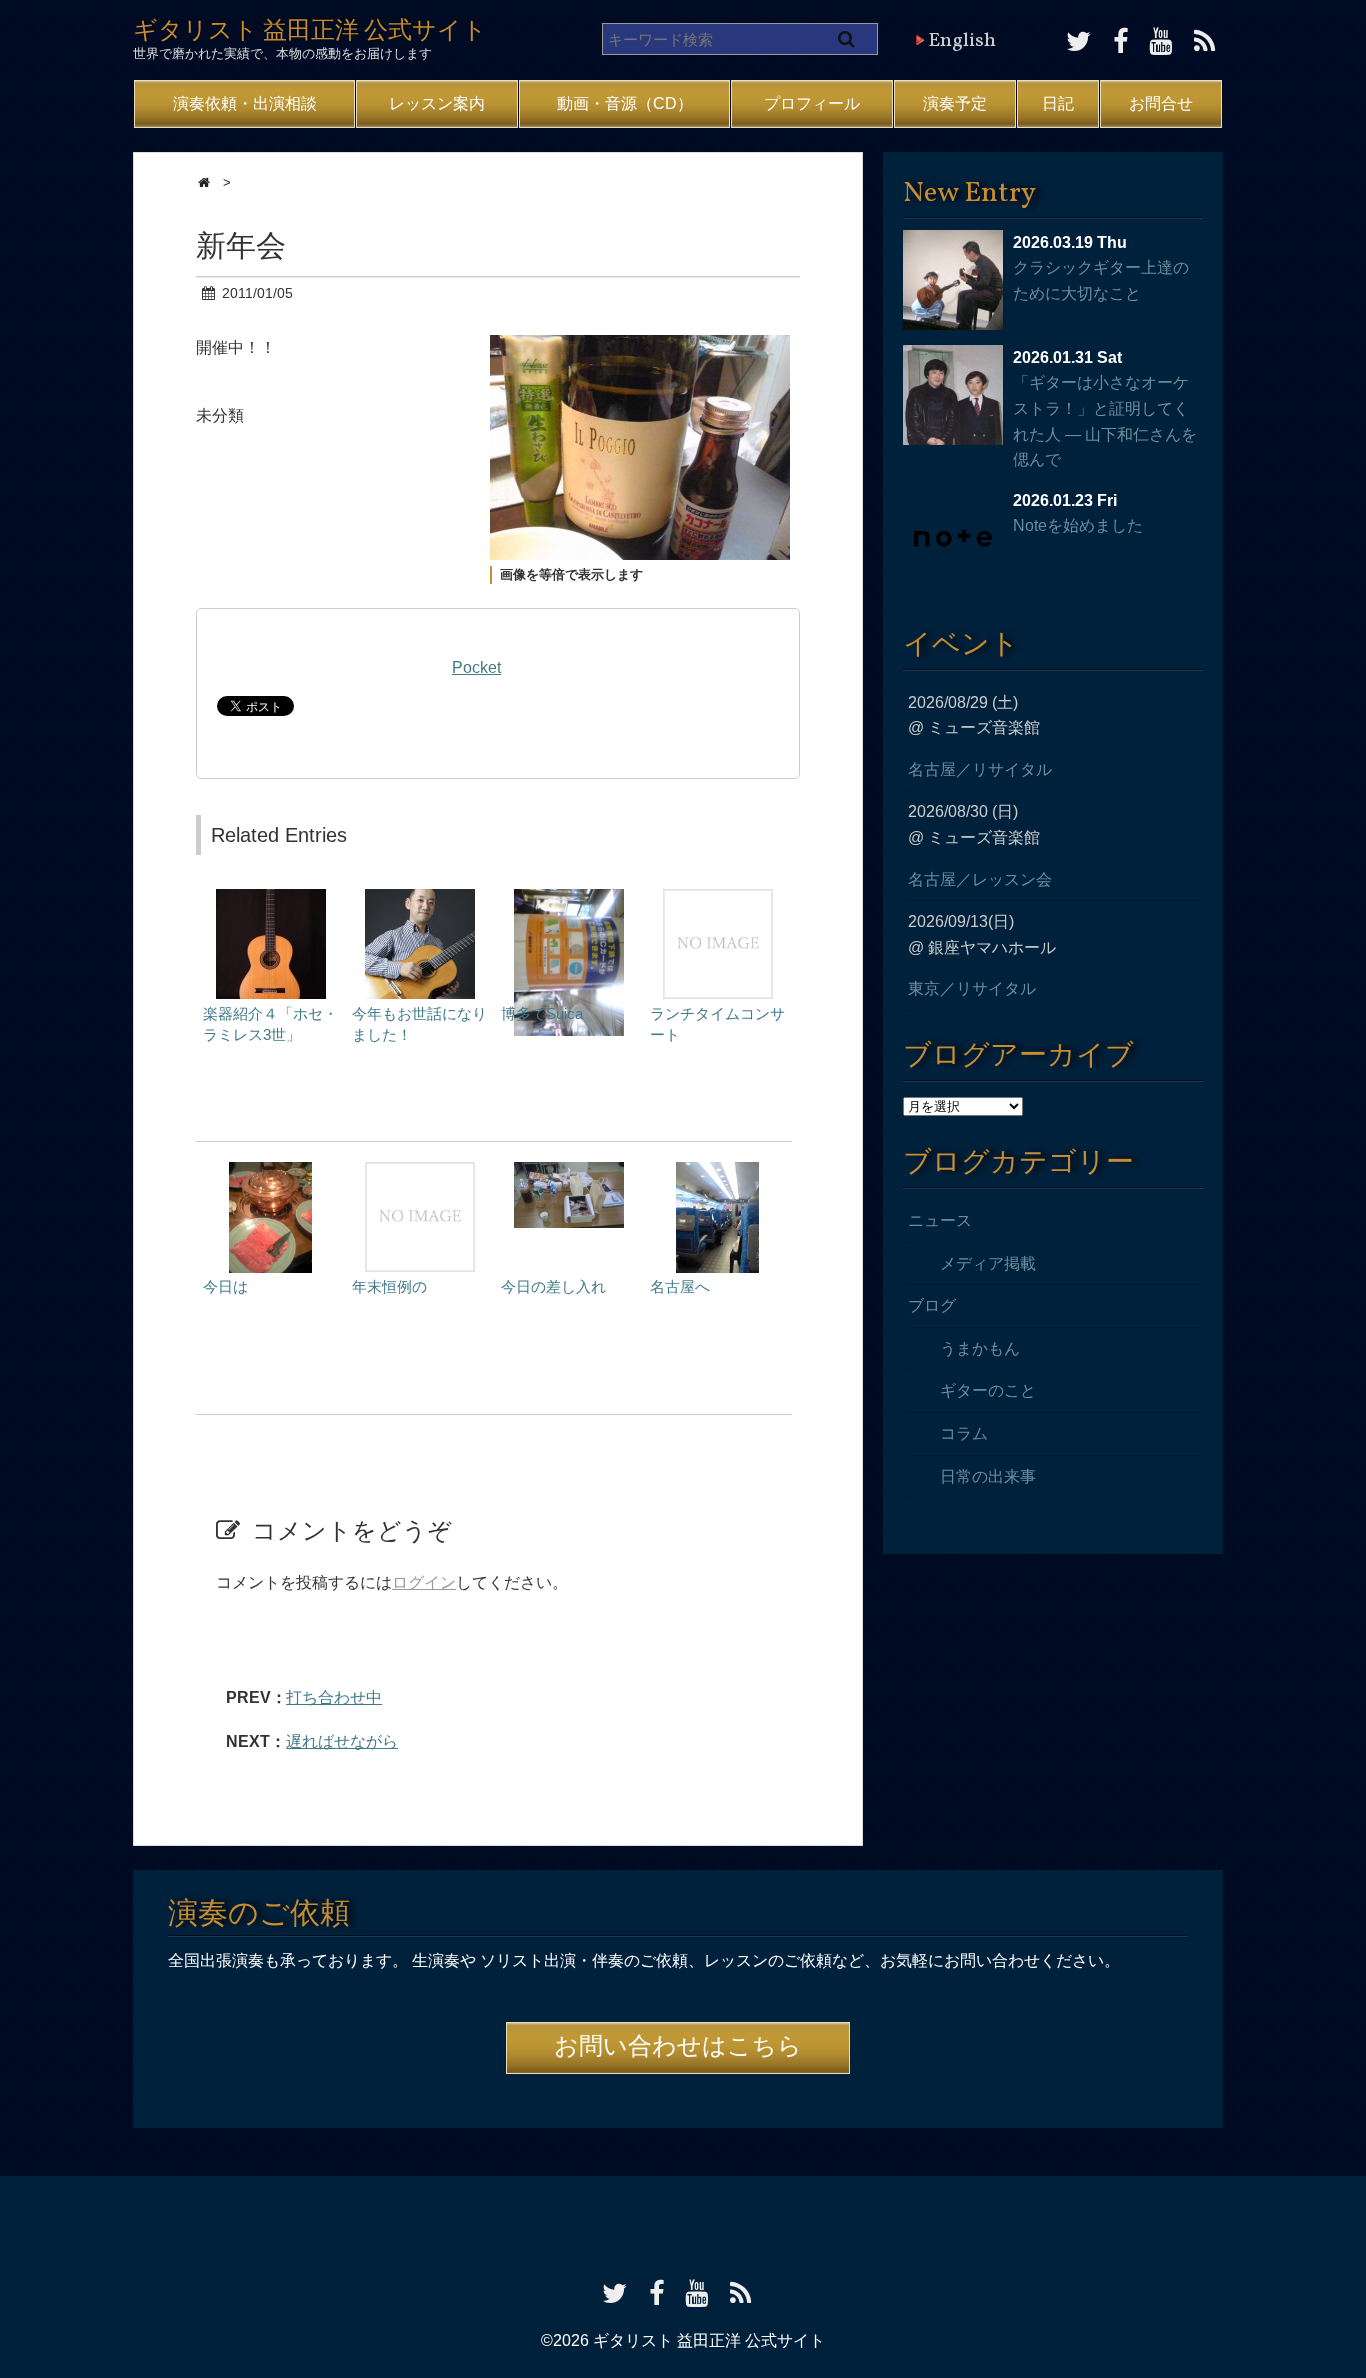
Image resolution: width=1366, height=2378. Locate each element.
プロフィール (812, 103)
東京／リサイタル (972, 988)
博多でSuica (542, 1013)
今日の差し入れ (553, 1286)
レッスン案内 (437, 103)
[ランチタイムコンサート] (718, 898)
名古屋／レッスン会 (980, 879)
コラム (964, 1433)
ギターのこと (988, 1390)
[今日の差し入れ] (569, 1171)
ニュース (940, 1220)
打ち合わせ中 (334, 1697)
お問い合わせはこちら (678, 2048)
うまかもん (980, 1348)
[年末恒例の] (420, 1171)
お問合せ (1161, 103)
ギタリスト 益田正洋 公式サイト (310, 32)
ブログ (932, 1305)
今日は (225, 1286)
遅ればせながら (342, 1741)
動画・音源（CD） (625, 103)
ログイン (424, 1582)
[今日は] (270, 1171)
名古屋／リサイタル (980, 769)
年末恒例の (389, 1286)
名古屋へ (680, 1286)
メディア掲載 (988, 1263)
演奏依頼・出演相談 (245, 103)
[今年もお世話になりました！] (420, 898)
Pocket (476, 667)
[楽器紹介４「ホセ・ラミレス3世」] (271, 898)
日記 (1058, 103)
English (962, 41)
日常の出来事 (988, 1476)
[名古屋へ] (717, 1171)
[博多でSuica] (569, 898)
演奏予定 (955, 103)
